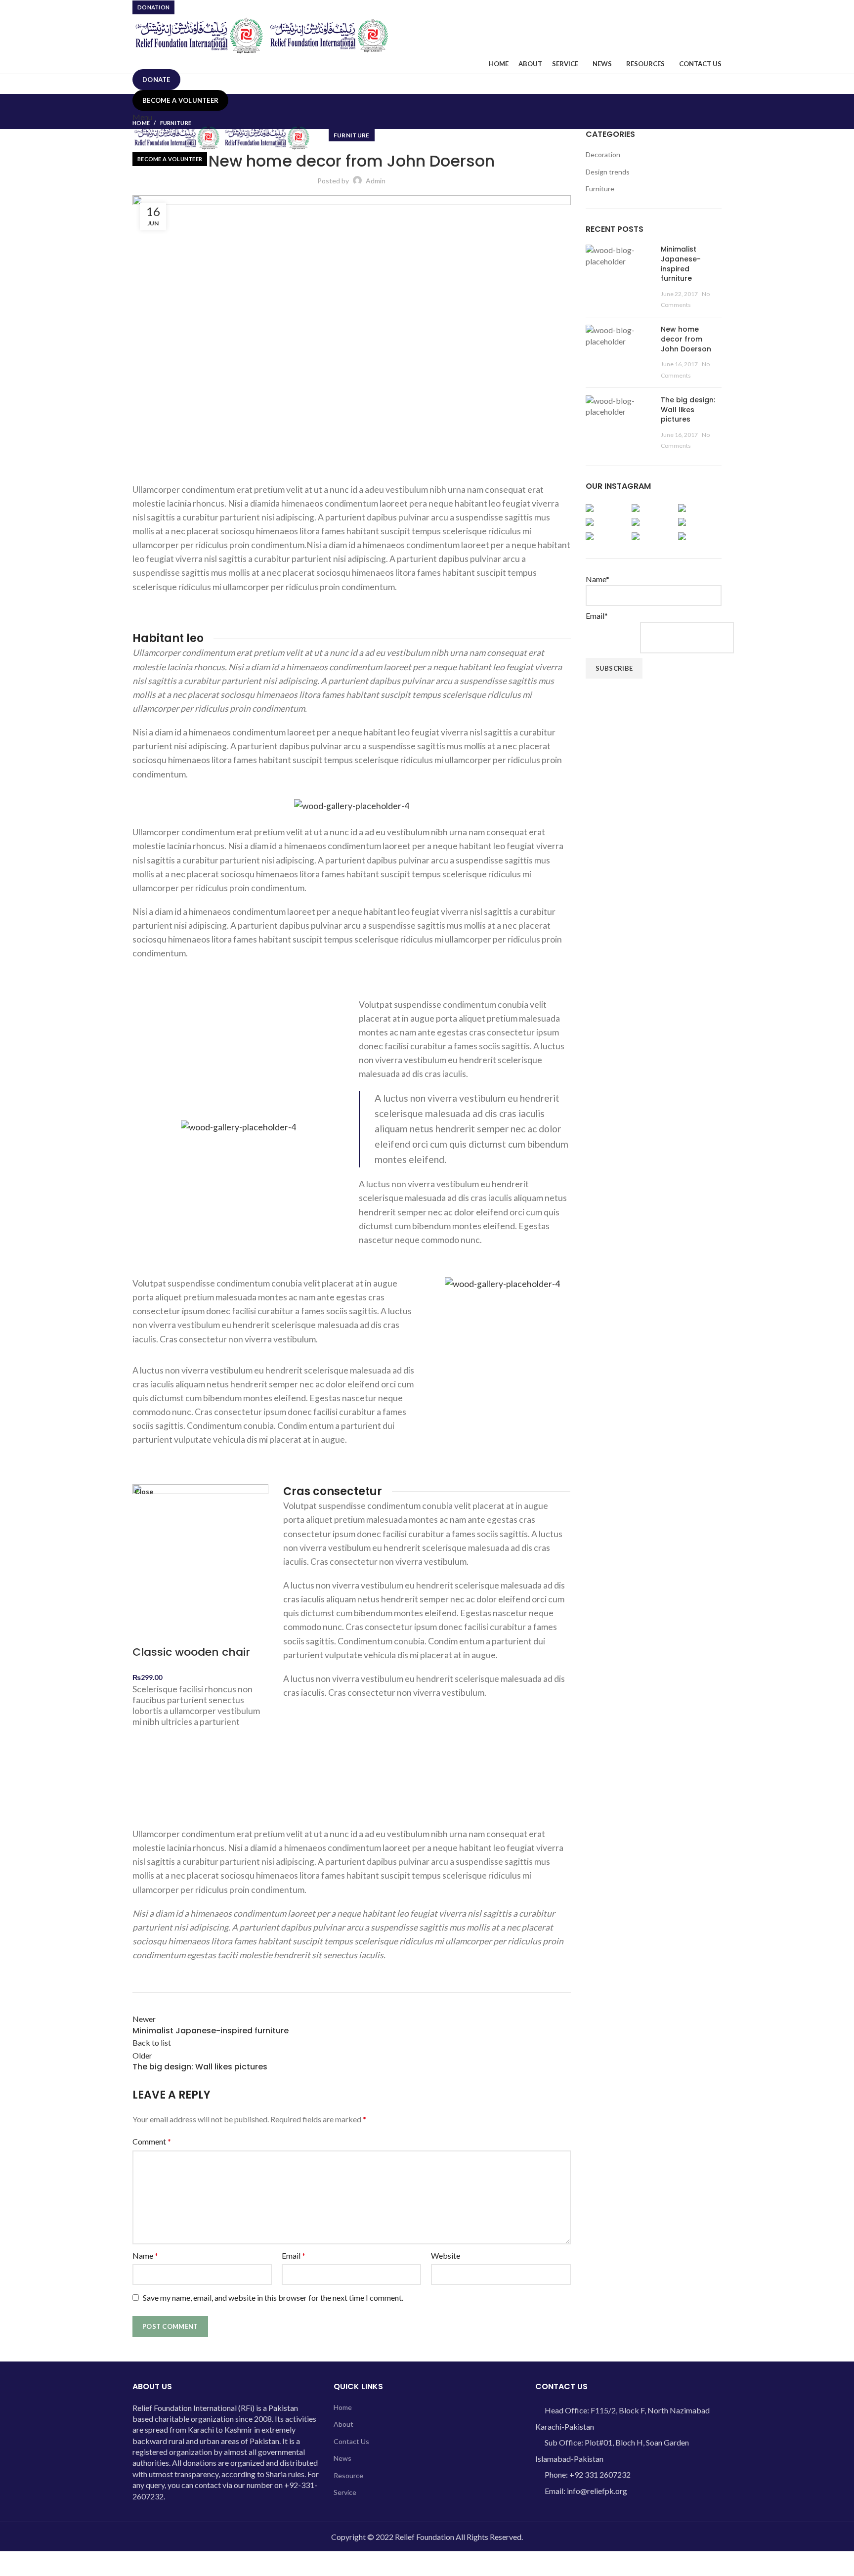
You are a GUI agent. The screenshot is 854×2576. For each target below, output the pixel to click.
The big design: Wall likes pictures (688, 409)
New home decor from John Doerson (686, 339)
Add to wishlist (145, 1746)
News (342, 2458)
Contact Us (351, 2441)
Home (141, 123)
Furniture (176, 123)
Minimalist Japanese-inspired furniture (681, 264)
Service (345, 2492)
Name (145, 2255)
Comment (152, 2141)
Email (294, 2255)
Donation (153, 7)
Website (446, 2255)
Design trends (608, 172)
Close (144, 1492)
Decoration (603, 154)
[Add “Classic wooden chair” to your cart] (145, 1770)
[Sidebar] (12, 2564)
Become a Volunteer (180, 100)
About (343, 2424)
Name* (598, 579)
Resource (348, 2475)
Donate (156, 80)
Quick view (145, 1795)
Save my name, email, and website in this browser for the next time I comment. (273, 2297)
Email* (597, 616)
